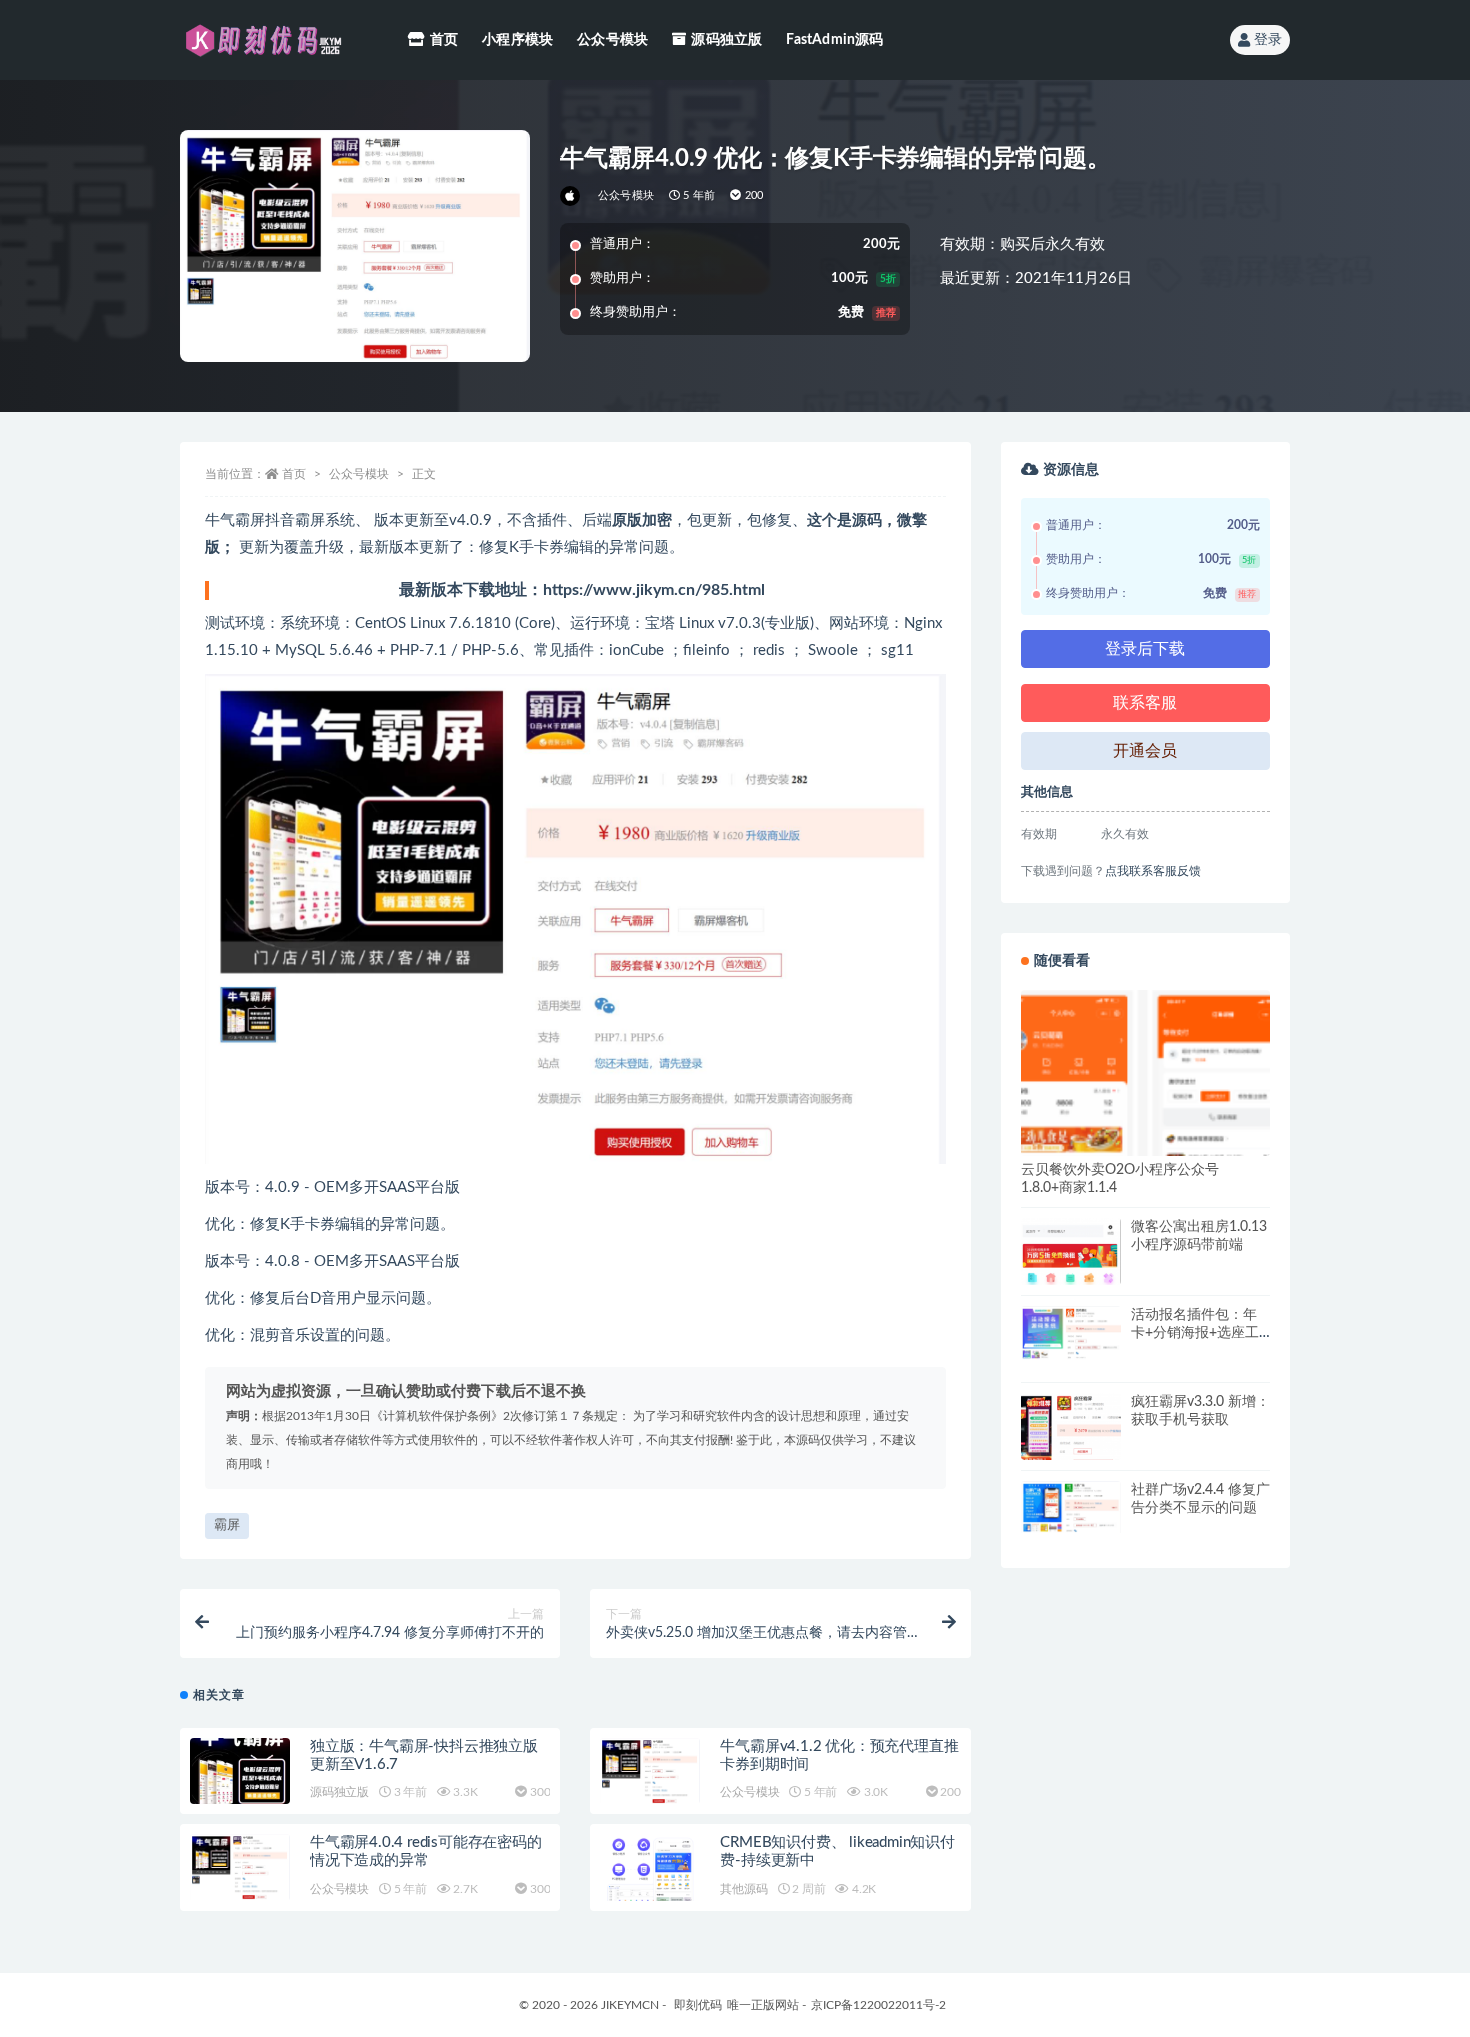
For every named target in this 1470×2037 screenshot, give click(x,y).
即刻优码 (698, 2005)
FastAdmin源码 (834, 40)
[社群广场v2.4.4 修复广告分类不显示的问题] (1071, 1507)
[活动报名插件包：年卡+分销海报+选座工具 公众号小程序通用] (1071, 1333)
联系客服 (1145, 703)
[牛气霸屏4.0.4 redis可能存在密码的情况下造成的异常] (240, 1867)
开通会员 (1145, 751)
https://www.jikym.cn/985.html (654, 590)
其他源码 (743, 1889)
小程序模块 (517, 40)
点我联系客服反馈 (1153, 871)
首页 (444, 40)
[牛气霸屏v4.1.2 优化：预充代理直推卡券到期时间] (650, 1771)
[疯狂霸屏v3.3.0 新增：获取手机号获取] (1071, 1443)
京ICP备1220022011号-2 (878, 2005)
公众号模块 (612, 40)
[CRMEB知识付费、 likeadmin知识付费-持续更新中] (650, 1879)
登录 (1268, 40)
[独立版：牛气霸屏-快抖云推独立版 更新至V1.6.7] (240, 1771)
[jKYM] (571, 196)
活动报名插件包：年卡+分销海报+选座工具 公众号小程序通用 (1196, 1333)
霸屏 (227, 1525)
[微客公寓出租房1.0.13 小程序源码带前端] (1071, 1268)
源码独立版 (726, 40)
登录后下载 (1145, 649)
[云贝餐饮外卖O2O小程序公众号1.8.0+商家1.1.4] (1145, 1114)
